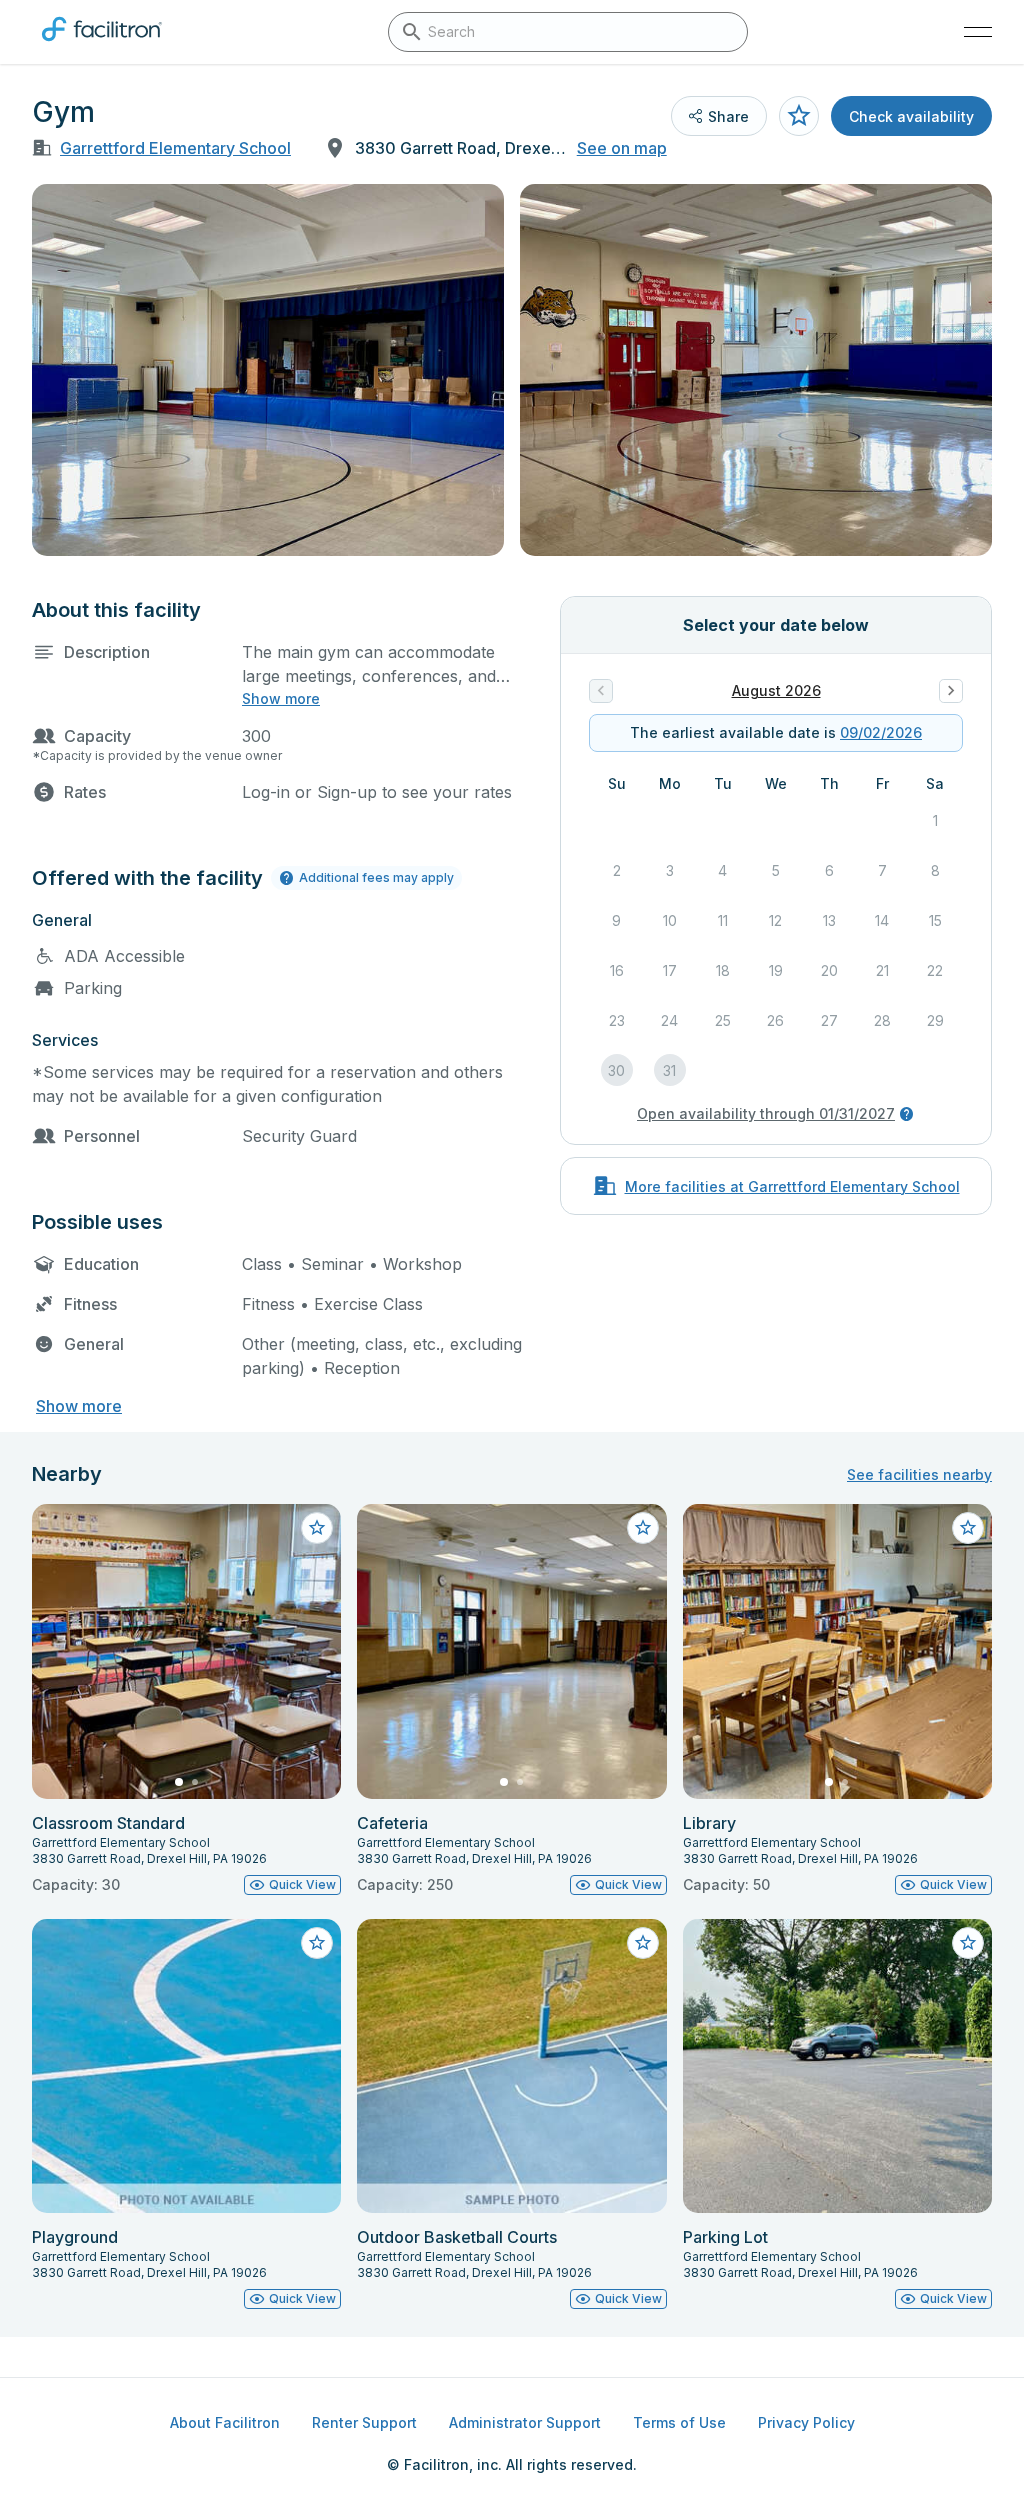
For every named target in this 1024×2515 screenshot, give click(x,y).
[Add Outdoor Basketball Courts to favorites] (643, 1943)
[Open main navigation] (978, 32)
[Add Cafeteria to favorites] (643, 1528)
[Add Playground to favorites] (317, 1943)
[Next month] (951, 691)
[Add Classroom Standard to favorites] (317, 1528)
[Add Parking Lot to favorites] (968, 1943)
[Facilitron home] (102, 45)
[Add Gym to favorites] (799, 116)
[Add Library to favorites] (968, 1528)
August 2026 (776, 690)
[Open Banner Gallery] (268, 370)
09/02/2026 (881, 732)
